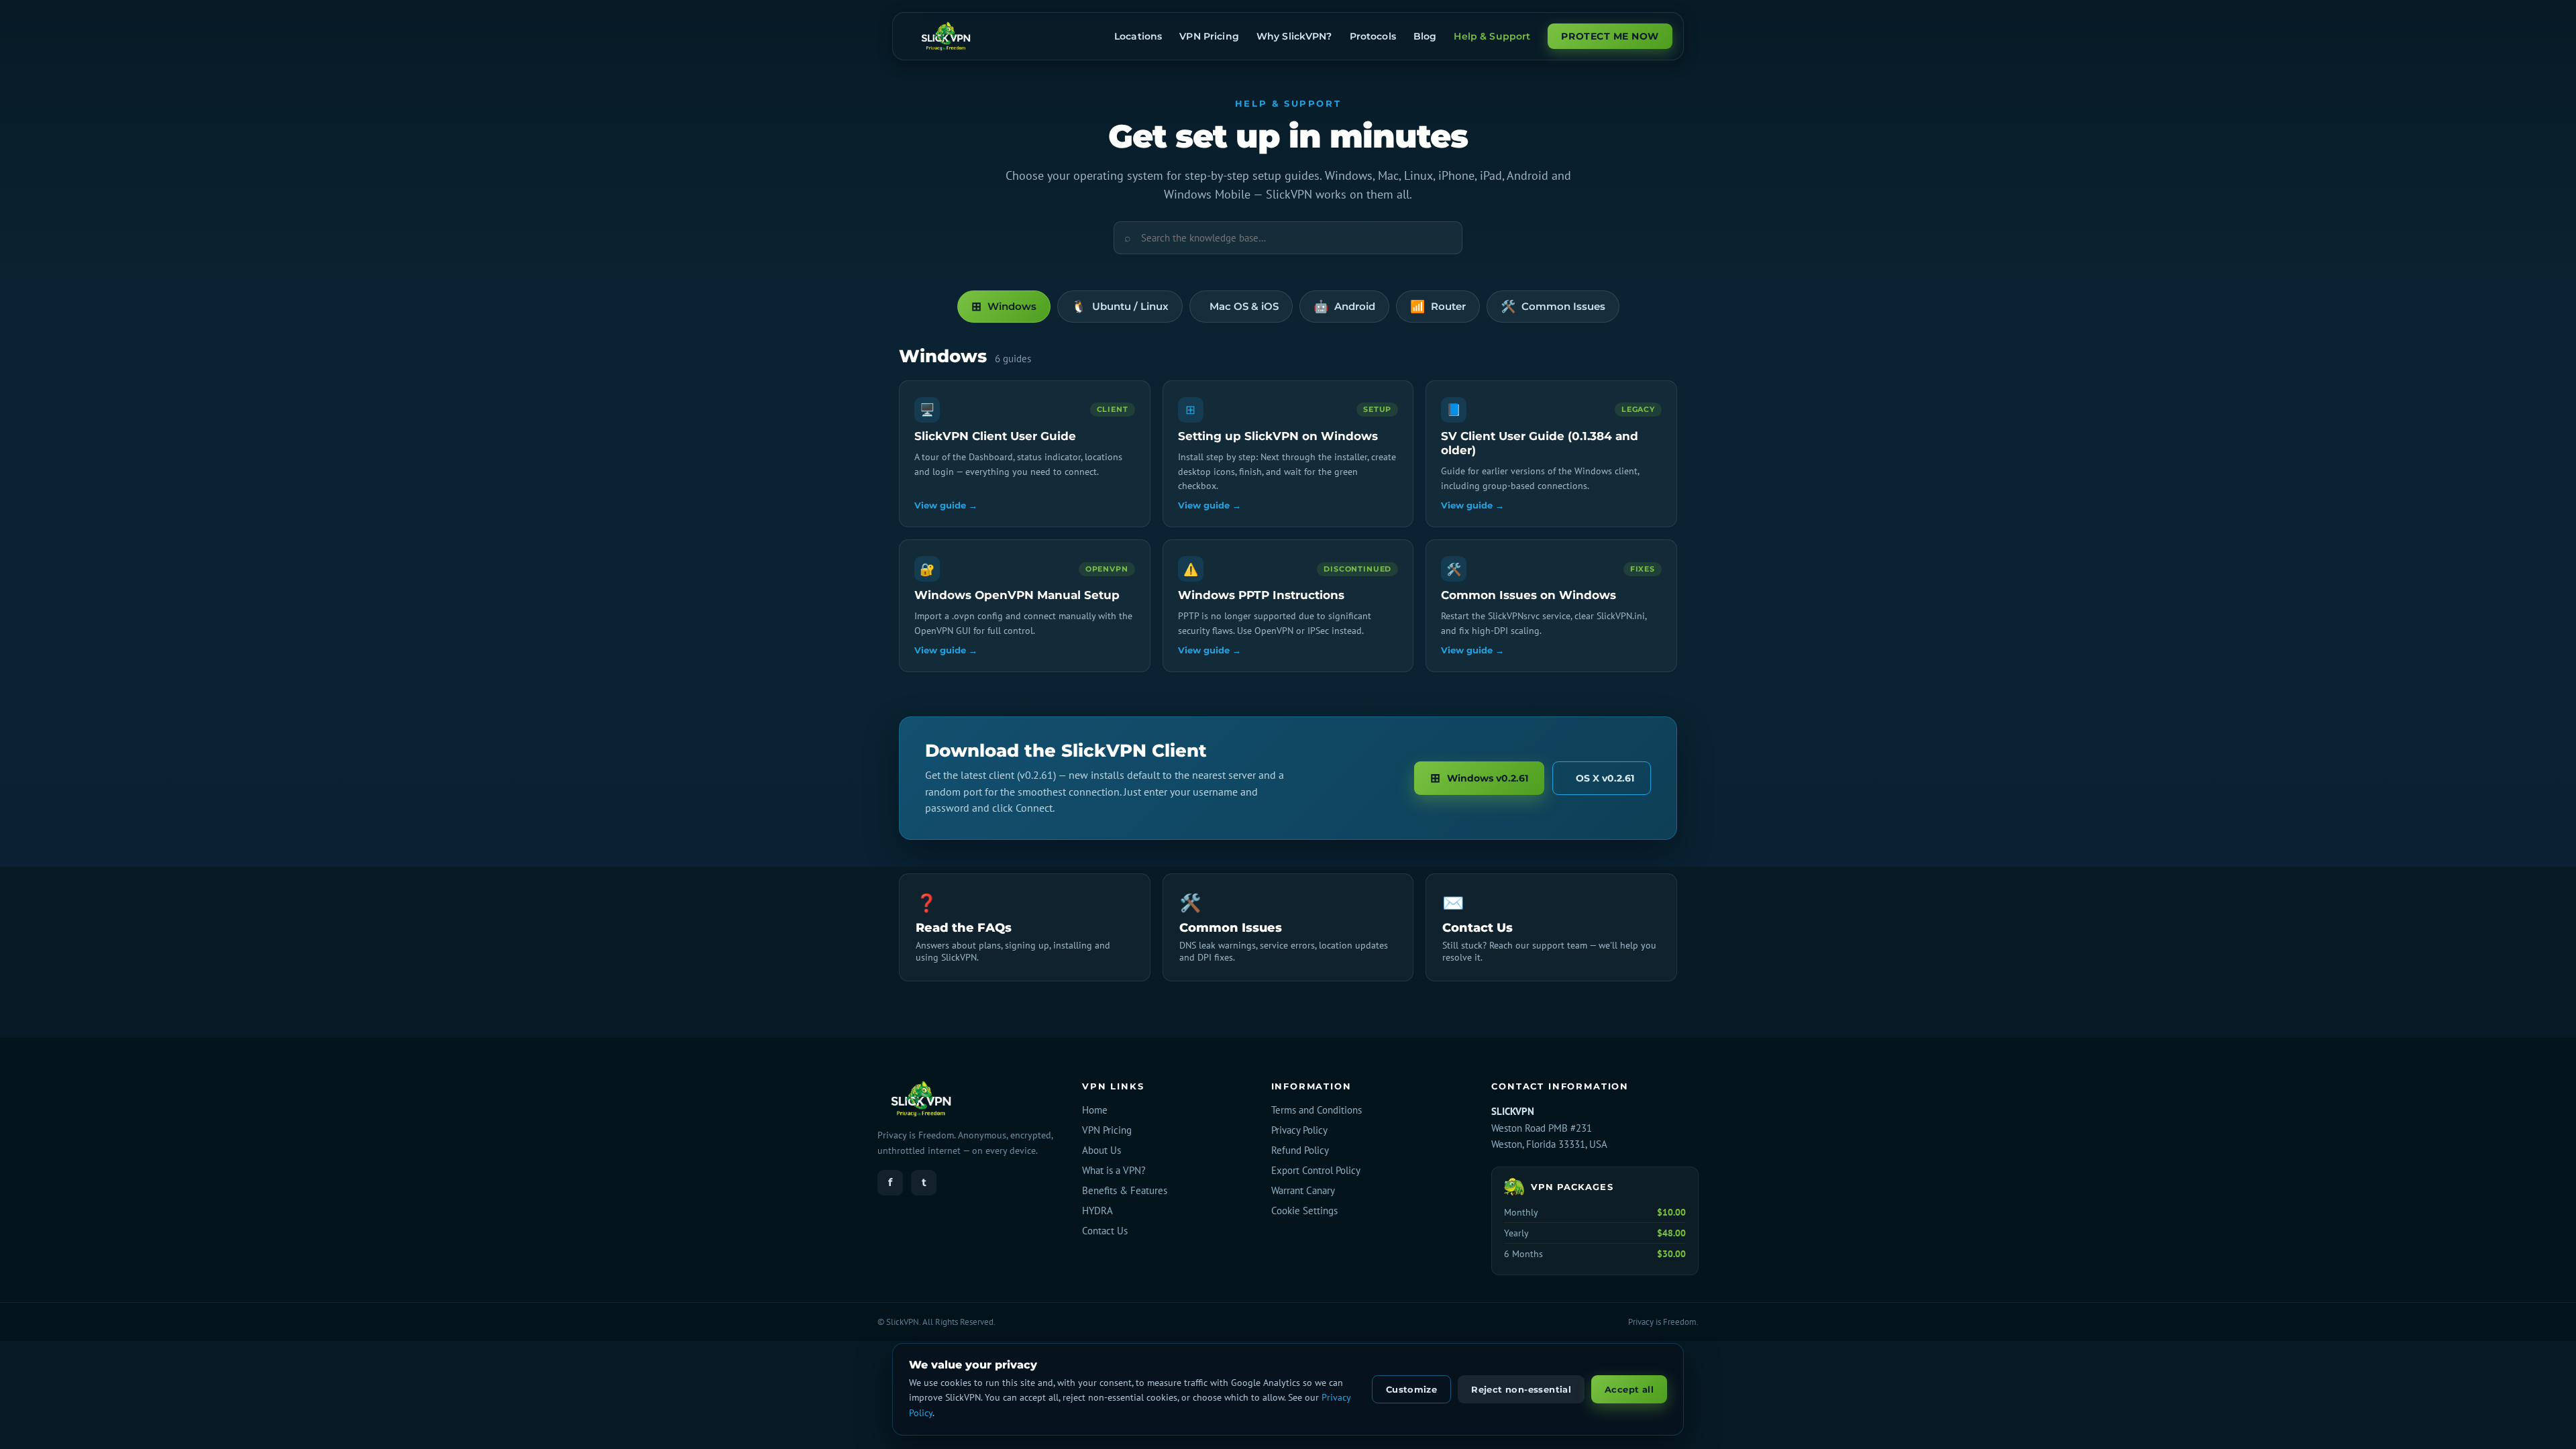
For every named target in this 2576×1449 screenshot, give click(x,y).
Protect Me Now (1610, 36)
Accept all (1629, 1389)
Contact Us (1105, 1231)
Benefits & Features (1125, 1190)
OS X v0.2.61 (1605, 778)
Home (1095, 1110)
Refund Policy (1300, 1150)
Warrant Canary (1303, 1190)
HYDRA (1097, 1211)
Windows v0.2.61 (1479, 778)
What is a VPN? (1114, 1170)
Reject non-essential (1521, 1389)
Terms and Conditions (1317, 1110)
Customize (1412, 1389)
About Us (1102, 1150)
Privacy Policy (1299, 1130)
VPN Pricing (1107, 1130)
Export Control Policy (1316, 1170)
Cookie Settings (1304, 1211)
